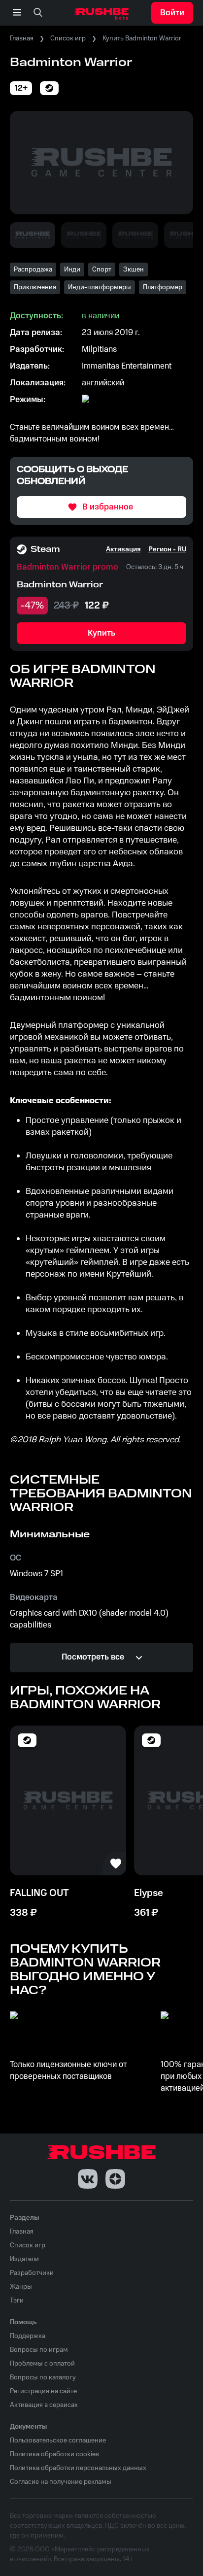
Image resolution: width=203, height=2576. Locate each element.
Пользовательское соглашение (58, 2440)
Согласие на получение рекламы (61, 2482)
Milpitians (99, 349)
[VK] (88, 2179)
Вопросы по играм (39, 2350)
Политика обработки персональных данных (78, 2468)
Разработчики (32, 2273)
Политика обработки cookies (54, 2454)
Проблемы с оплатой (42, 2364)
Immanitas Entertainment (127, 366)
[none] (38, 13)
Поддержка (28, 2336)
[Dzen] (115, 2179)
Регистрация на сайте (43, 2391)
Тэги (17, 2301)
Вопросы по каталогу (43, 2377)
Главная (22, 38)
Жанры (21, 2287)
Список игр (68, 38)
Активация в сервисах (44, 2405)
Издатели (24, 2259)
